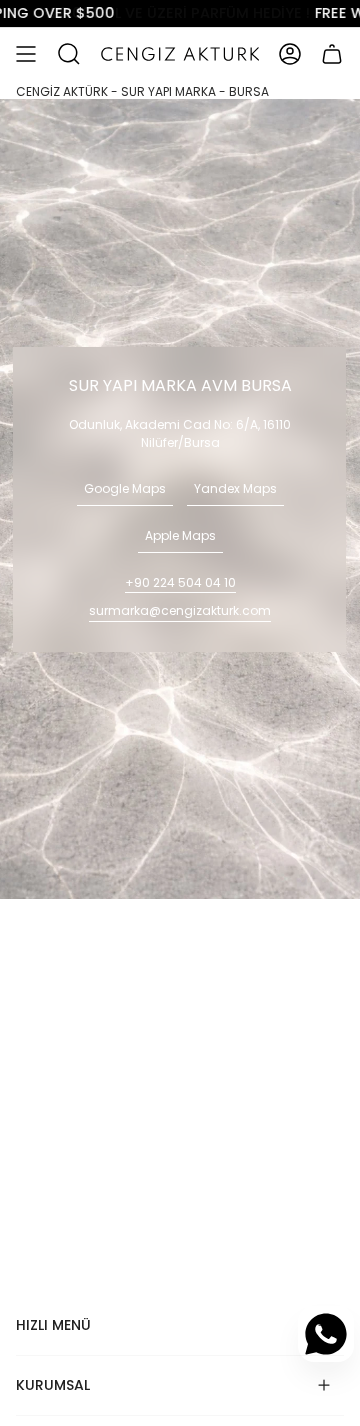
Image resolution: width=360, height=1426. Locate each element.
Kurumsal (53, 1385)
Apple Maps (180, 535)
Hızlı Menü (53, 1325)
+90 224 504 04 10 (180, 582)
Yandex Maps (235, 488)
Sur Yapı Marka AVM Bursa (180, 385)
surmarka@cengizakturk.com (180, 610)
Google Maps (125, 488)
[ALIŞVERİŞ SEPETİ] (332, 54)
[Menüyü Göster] (26, 54)
